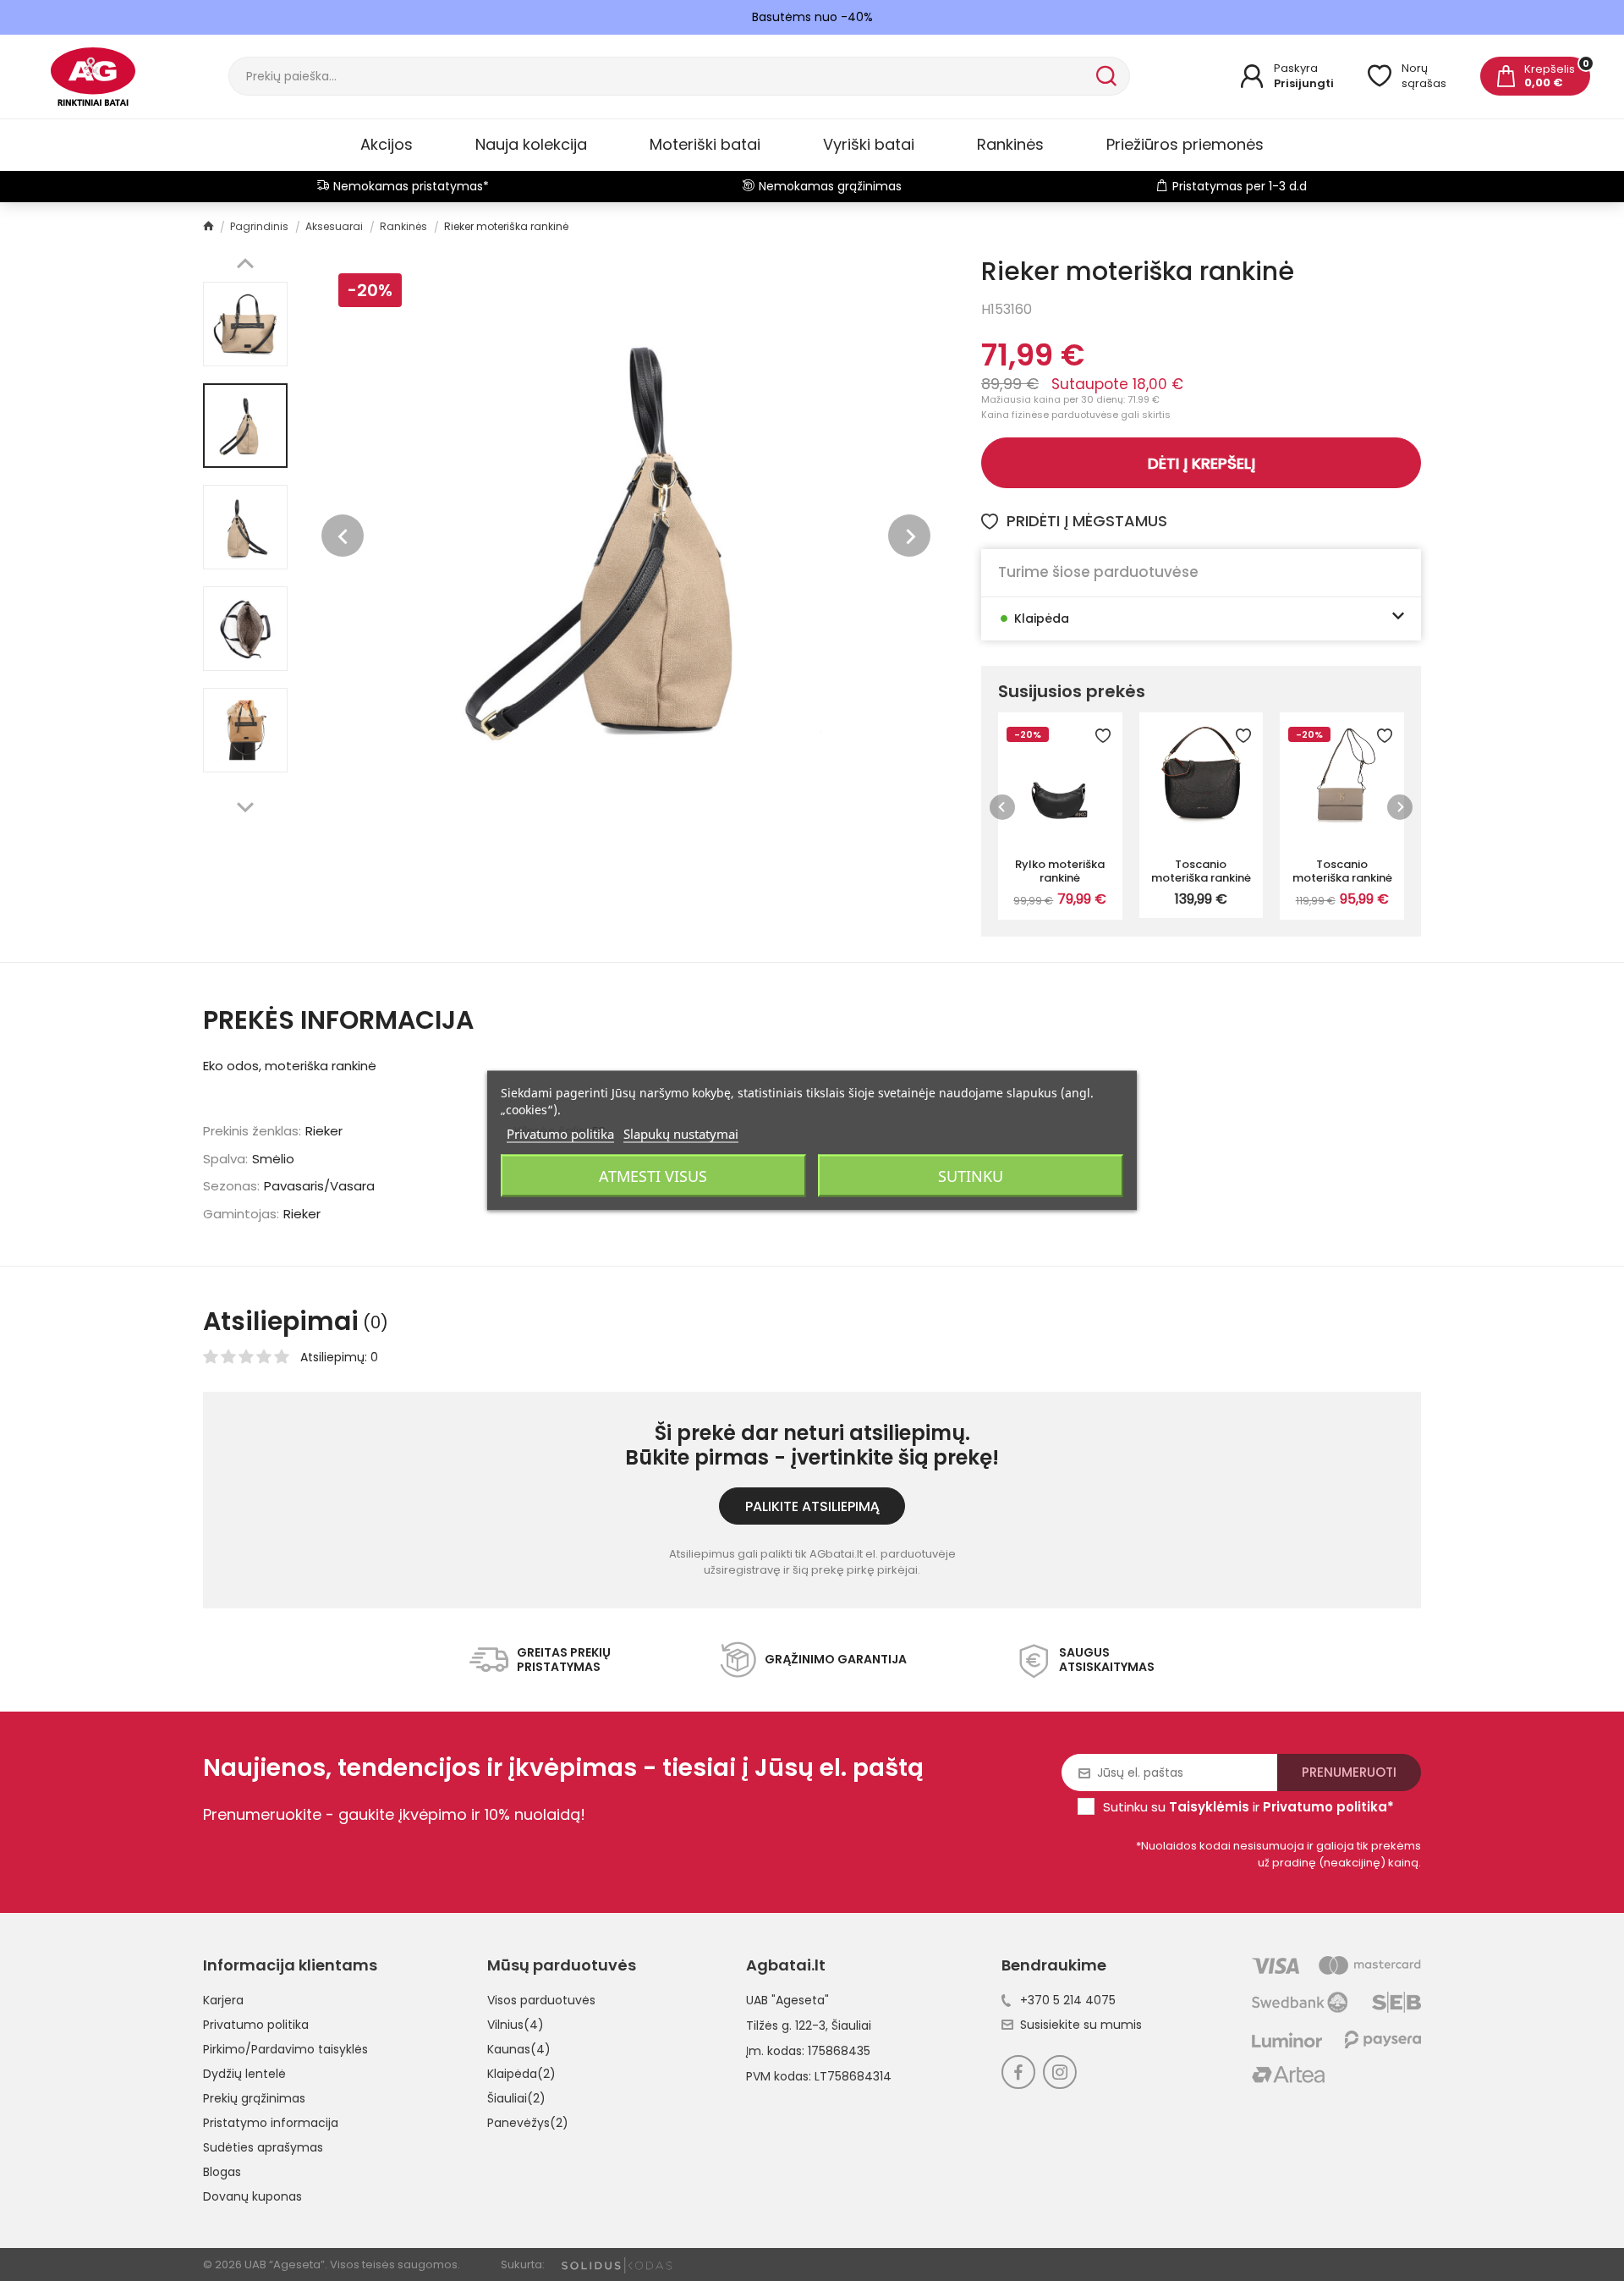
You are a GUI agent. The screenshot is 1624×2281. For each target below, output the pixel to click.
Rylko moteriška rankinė (1060, 871)
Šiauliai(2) (516, 2098)
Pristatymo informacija (271, 2123)
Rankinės (1010, 144)
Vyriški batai (869, 144)
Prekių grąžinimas (254, 2098)
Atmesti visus (653, 1176)
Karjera (223, 2000)
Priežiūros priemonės (1185, 144)
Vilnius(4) (516, 2025)
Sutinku (971, 1176)
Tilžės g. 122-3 (786, 2025)
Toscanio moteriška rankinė (1201, 871)
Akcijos (387, 144)
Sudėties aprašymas (263, 2147)
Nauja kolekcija (531, 144)
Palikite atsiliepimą (812, 1506)
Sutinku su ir (1248, 1807)
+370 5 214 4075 (1068, 2000)
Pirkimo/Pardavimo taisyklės (285, 2049)
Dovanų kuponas (252, 2196)
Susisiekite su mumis (1081, 2025)
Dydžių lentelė (244, 2074)
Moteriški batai (705, 144)
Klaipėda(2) (521, 2074)
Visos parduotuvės (541, 2000)
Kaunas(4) (519, 2049)
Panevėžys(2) (528, 2123)
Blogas (222, 2172)
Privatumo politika (256, 2025)
